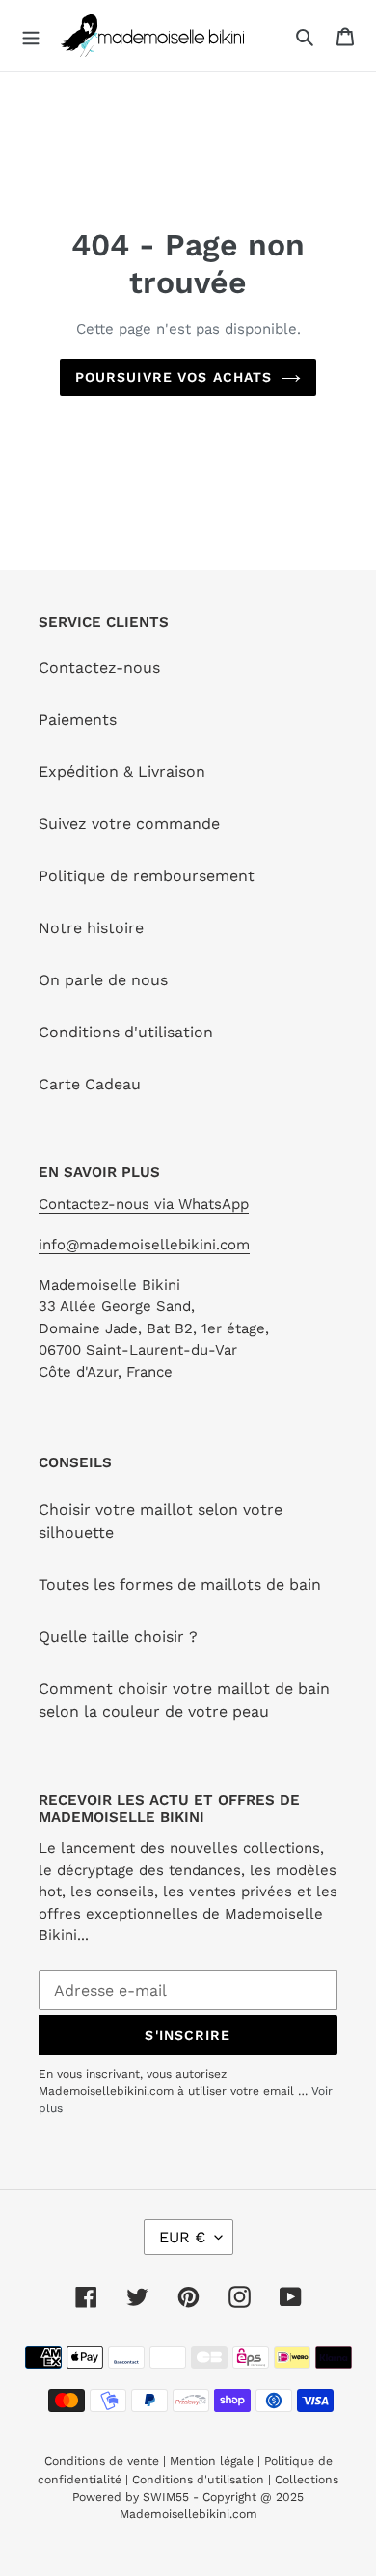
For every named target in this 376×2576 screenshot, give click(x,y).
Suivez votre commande (129, 824)
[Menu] (31, 36)
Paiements (78, 720)
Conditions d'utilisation (126, 1032)
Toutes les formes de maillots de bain (180, 1584)
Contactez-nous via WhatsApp (144, 1204)
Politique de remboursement (147, 876)
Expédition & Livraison (122, 772)
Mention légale (212, 2461)
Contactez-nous (99, 668)
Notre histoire (91, 928)
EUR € (182, 2237)
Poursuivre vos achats (174, 377)
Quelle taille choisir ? (118, 1637)
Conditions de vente (104, 2461)
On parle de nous (103, 980)
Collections (307, 2480)
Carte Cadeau (90, 1084)
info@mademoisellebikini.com (144, 1245)
